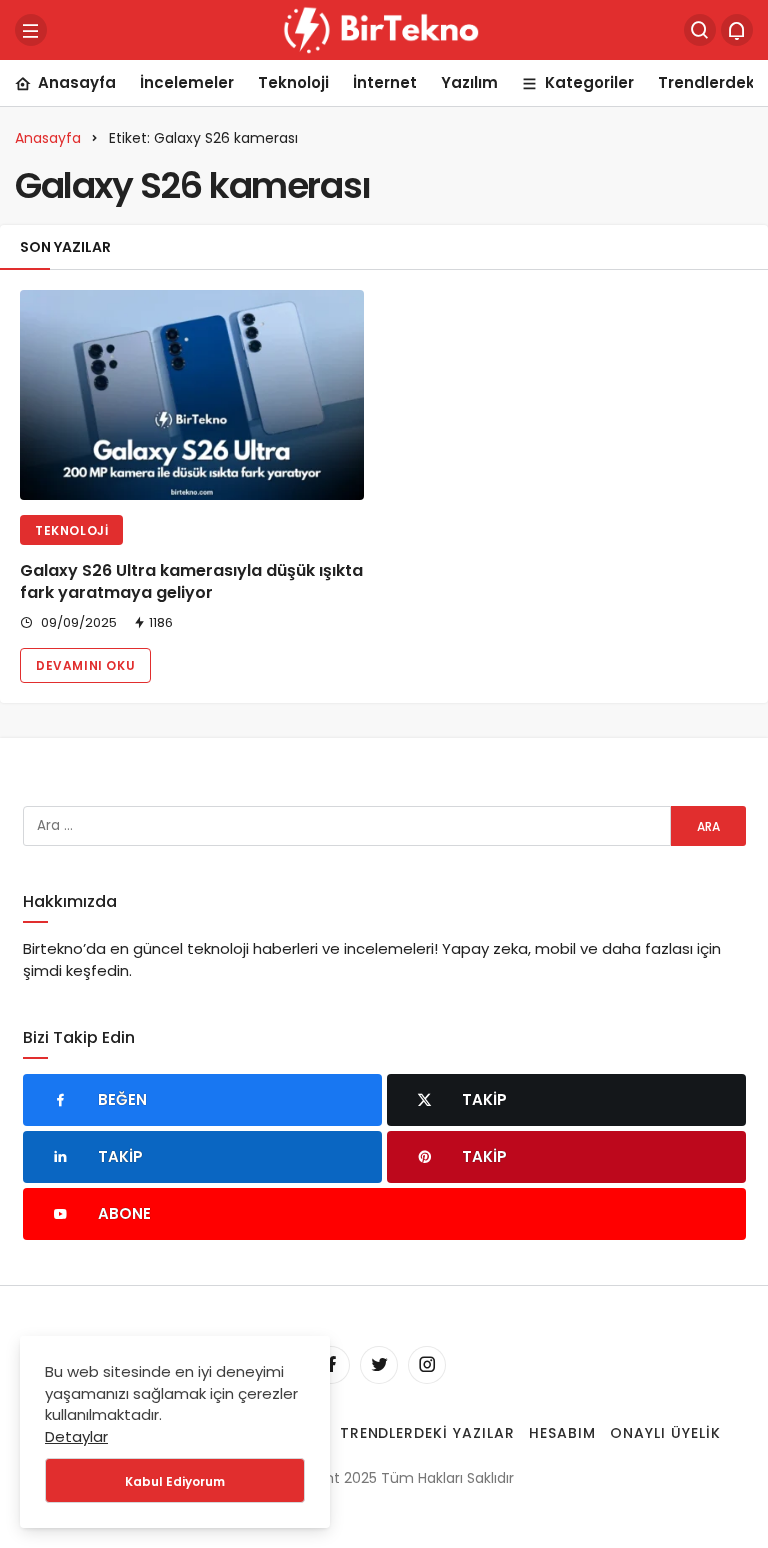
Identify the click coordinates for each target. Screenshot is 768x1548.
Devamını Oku (85, 665)
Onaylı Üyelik (665, 1433)
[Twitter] (379, 1365)
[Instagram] (427, 1365)
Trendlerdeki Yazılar (428, 1433)
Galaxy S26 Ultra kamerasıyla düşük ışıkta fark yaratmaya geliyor (191, 581)
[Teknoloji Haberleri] (384, 28)
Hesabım (562, 1433)
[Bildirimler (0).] (737, 30)
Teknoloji (293, 82)
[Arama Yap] (700, 30)
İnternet (385, 82)
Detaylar (76, 1436)
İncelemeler (187, 82)
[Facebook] (331, 1365)
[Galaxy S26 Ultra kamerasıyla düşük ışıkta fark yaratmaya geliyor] (192, 395)
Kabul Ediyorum (175, 1481)
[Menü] (31, 30)
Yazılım (469, 82)
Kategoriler (589, 82)
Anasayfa (77, 82)
